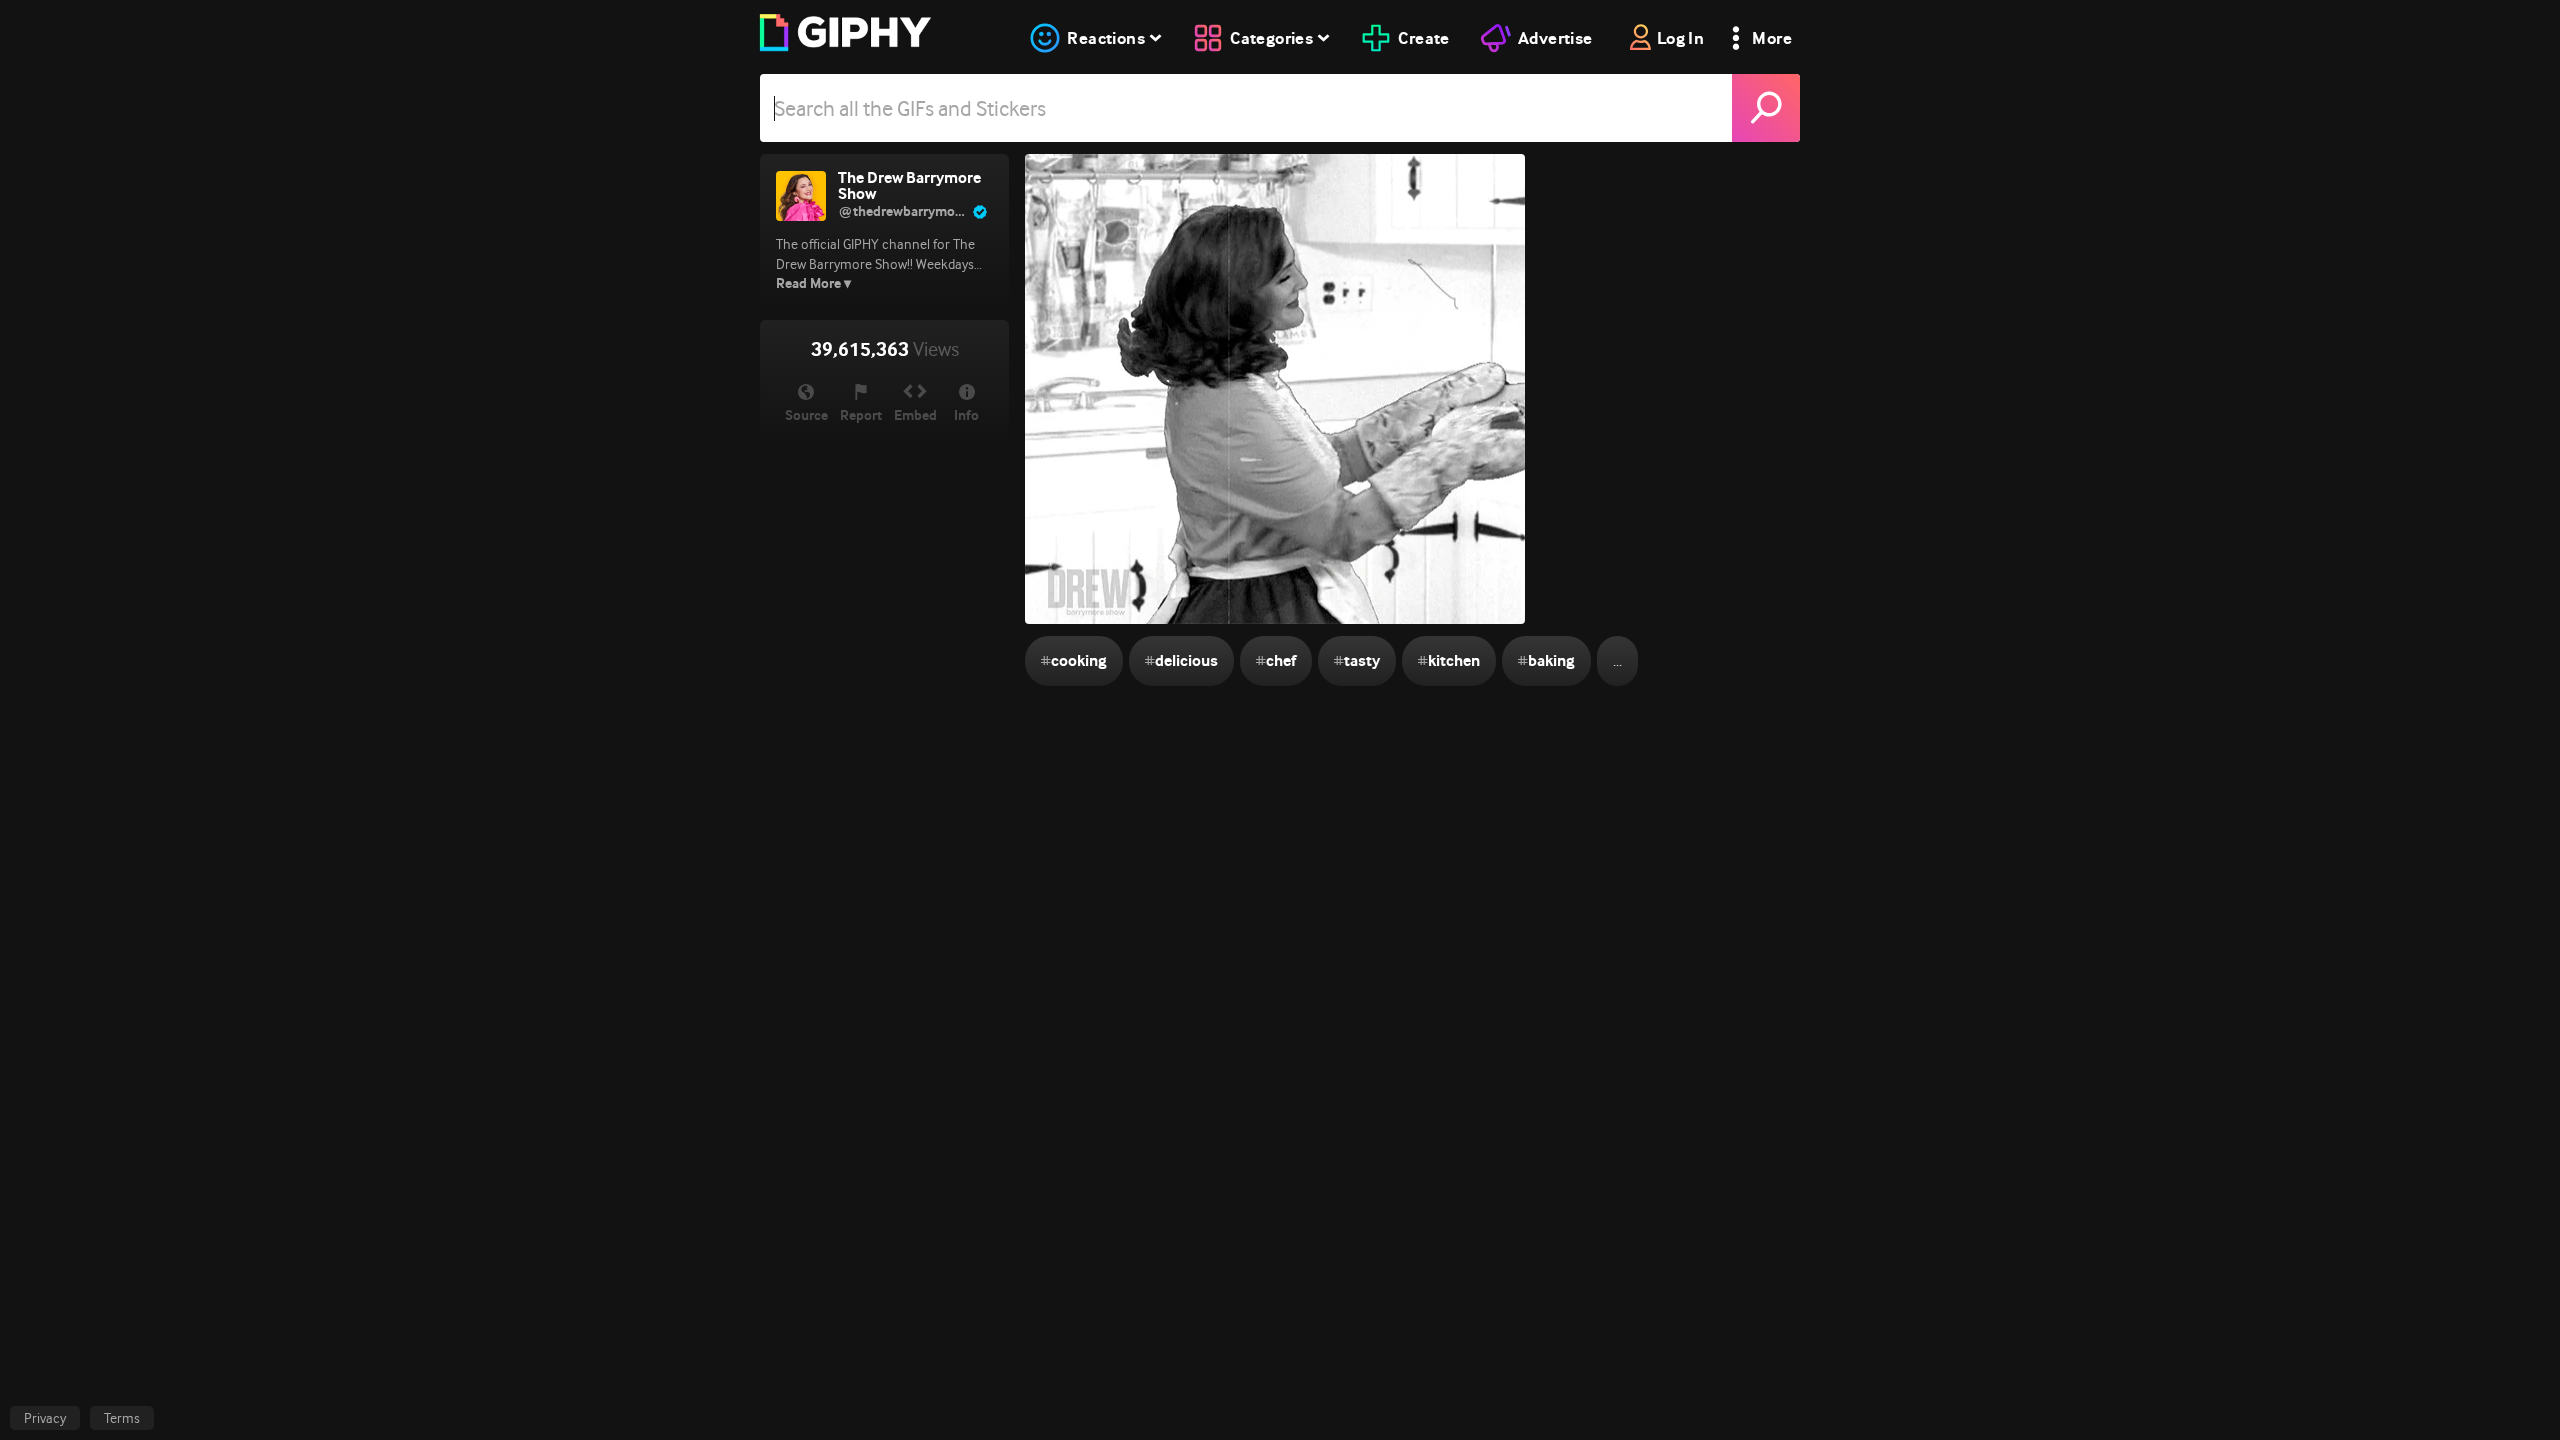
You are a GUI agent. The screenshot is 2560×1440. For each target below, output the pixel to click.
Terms (122, 1418)
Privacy (45, 1418)
